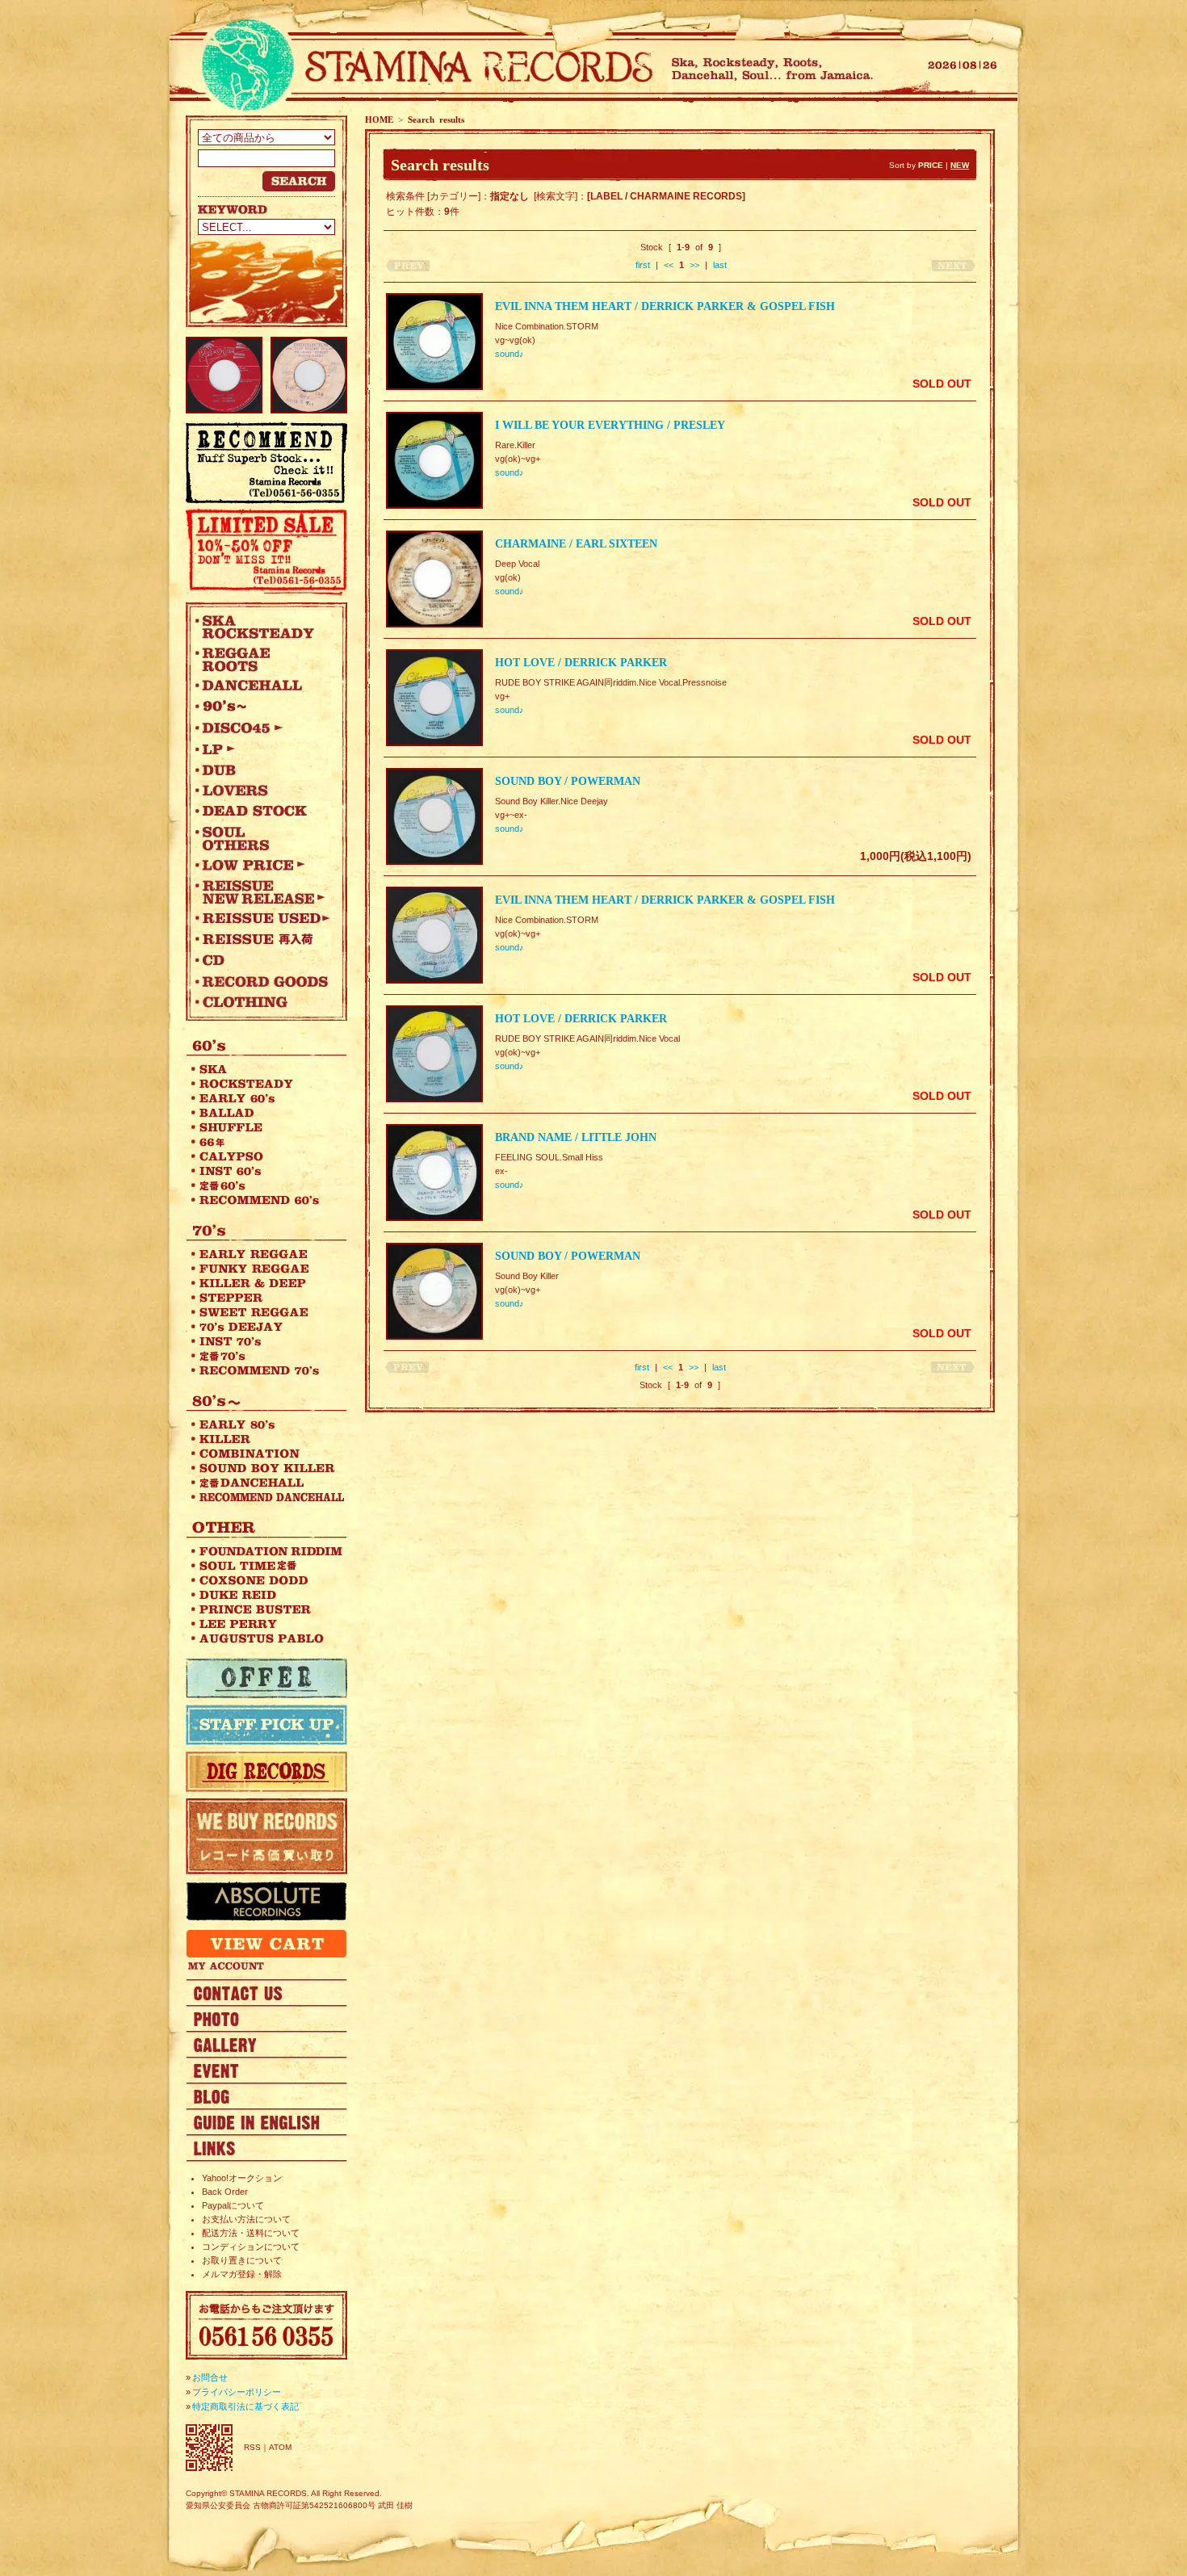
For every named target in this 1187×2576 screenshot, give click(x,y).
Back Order (225, 2192)
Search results (436, 120)
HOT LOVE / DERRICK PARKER (581, 663)
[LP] (262, 749)
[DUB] (262, 770)
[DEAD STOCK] (262, 812)
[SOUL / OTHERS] (262, 838)
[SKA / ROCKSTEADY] (262, 627)
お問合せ (210, 2377)
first (643, 265)
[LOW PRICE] (262, 865)
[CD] (262, 960)
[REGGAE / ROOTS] (262, 659)
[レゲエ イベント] (266, 2070)
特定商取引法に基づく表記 (245, 2406)
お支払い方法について (246, 2219)
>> (694, 265)
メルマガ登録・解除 (242, 2274)
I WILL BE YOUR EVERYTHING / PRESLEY (610, 425)
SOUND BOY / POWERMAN (568, 781)
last (720, 265)
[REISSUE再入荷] (262, 939)
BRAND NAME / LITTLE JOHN (576, 1137)
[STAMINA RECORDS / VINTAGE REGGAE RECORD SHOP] (422, 67)
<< (669, 265)
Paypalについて (233, 2205)
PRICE (931, 165)
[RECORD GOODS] (262, 981)
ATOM (280, 2447)
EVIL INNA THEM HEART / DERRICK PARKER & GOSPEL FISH (665, 306)
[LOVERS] (262, 791)
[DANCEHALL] (262, 686)
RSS (252, 2447)
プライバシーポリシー (237, 2392)
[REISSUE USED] (262, 918)
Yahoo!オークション (242, 2178)
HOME (379, 120)
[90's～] (262, 707)
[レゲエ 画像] (266, 2018)
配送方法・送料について (251, 2233)
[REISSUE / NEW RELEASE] (262, 892)
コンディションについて (251, 2247)
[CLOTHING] (262, 1002)
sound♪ (510, 354)
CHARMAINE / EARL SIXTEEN (576, 544)
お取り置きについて (242, 2260)
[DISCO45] (262, 728)
